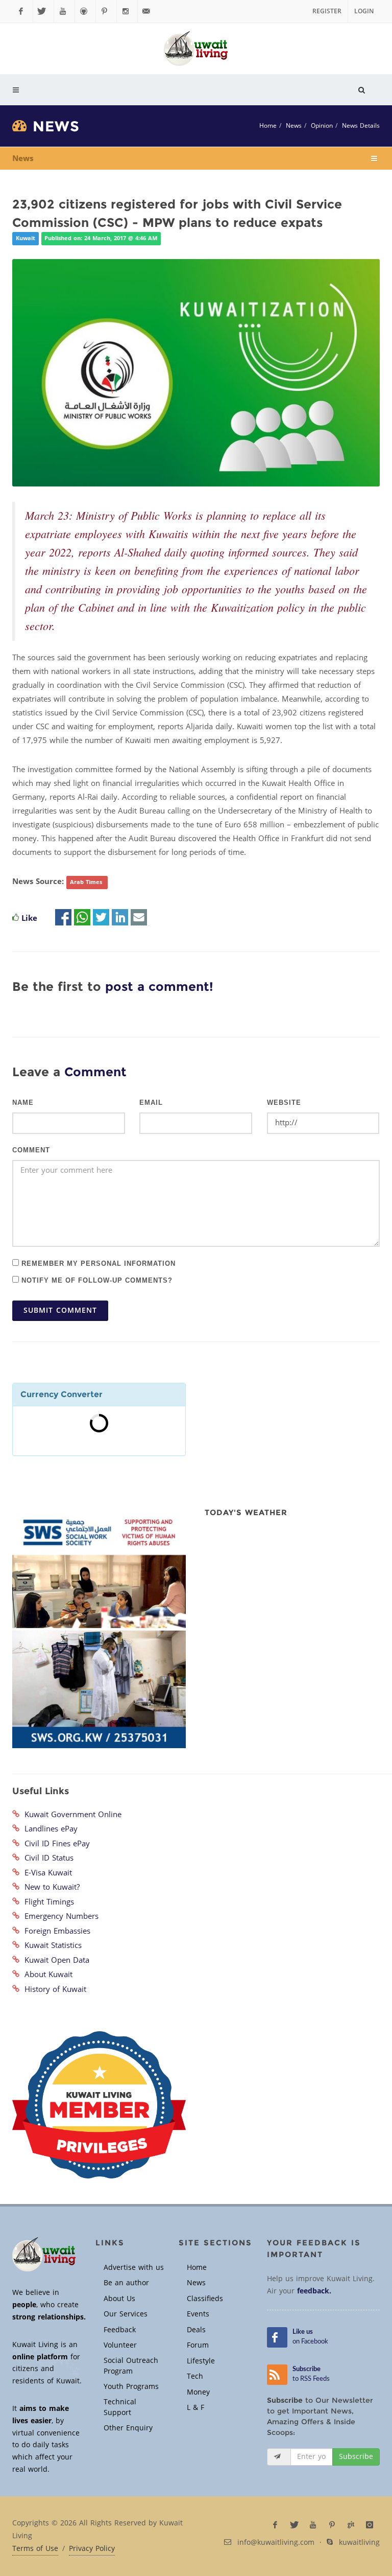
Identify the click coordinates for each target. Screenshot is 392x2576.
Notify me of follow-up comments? (96, 1280)
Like (29, 918)
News (294, 126)
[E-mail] (139, 918)
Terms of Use (35, 2549)
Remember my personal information (97, 1263)
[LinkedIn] (120, 918)
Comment (31, 1150)
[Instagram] (127, 11)
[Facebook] (22, 11)
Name (23, 1103)
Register (327, 11)
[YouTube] (64, 11)
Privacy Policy (92, 2549)
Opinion (322, 126)
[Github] (85, 11)
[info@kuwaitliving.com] (148, 11)
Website (284, 1103)
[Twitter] (43, 11)
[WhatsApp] (82, 918)
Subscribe (356, 2457)
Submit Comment (60, 1310)
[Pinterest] (106, 11)
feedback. (314, 2291)
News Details (361, 126)
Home (268, 126)
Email (151, 1103)
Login (364, 11)
